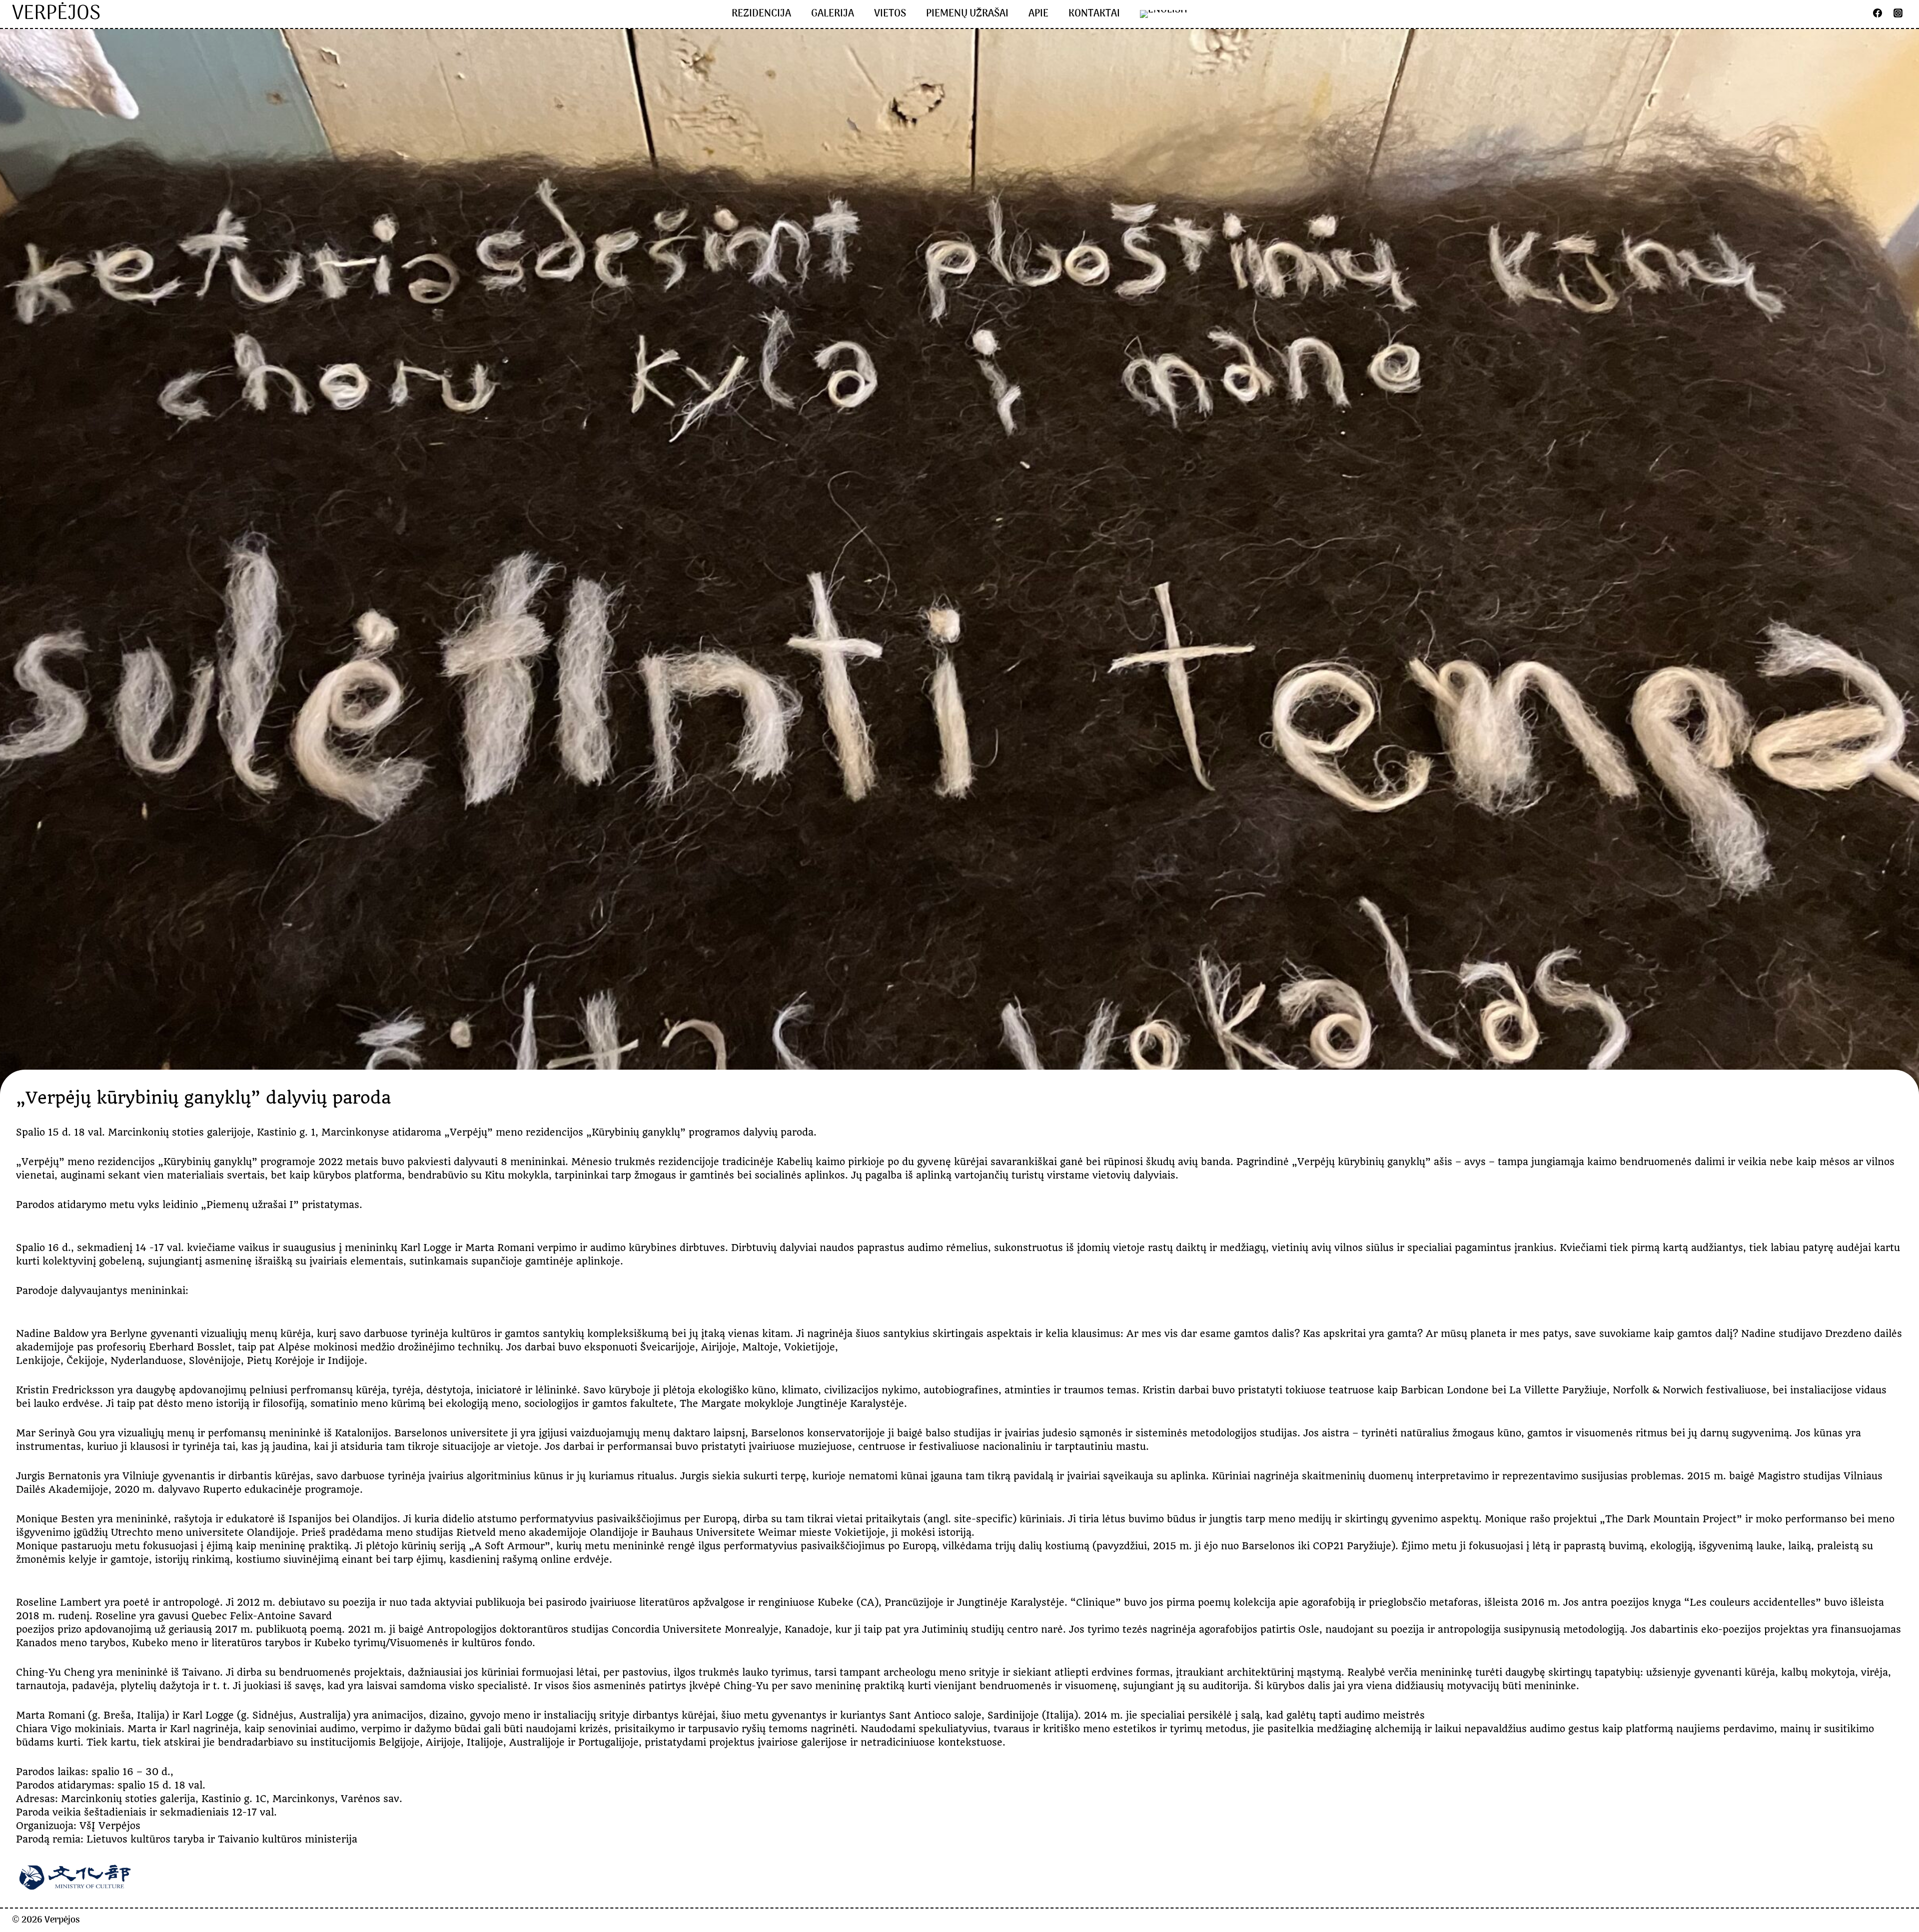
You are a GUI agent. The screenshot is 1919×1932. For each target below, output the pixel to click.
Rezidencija (761, 14)
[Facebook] (1878, 13)
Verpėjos (62, 1920)
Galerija (833, 14)
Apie (1038, 14)
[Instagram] (1898, 13)
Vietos (890, 14)
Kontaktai (1094, 14)
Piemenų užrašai (967, 14)
